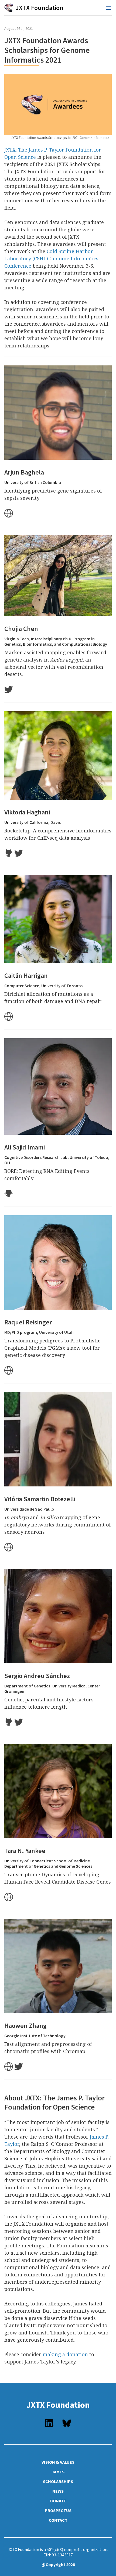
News (58, 2491)
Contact (58, 2520)
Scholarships (58, 2481)
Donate (58, 2501)
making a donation (65, 2354)
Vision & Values (58, 2462)
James (58, 2472)
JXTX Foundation (58, 2405)
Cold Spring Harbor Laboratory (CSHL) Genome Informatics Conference (51, 258)
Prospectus (58, 2510)
